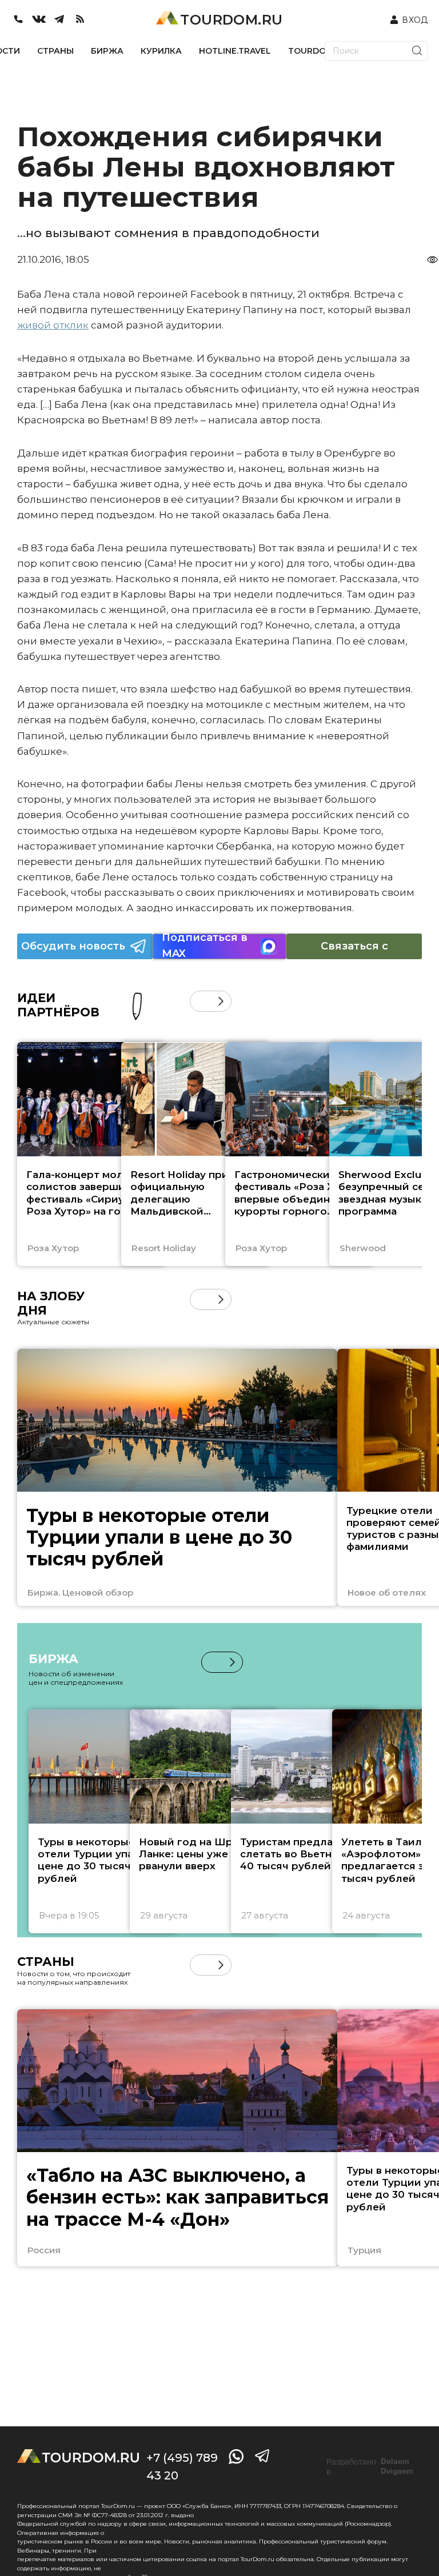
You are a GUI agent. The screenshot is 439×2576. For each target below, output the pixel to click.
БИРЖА (107, 51)
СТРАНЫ (55, 51)
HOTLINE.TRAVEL (235, 51)
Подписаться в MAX (205, 946)
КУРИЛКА (161, 51)
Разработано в (370, 2467)
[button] (200, 1001)
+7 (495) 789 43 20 (182, 2467)
